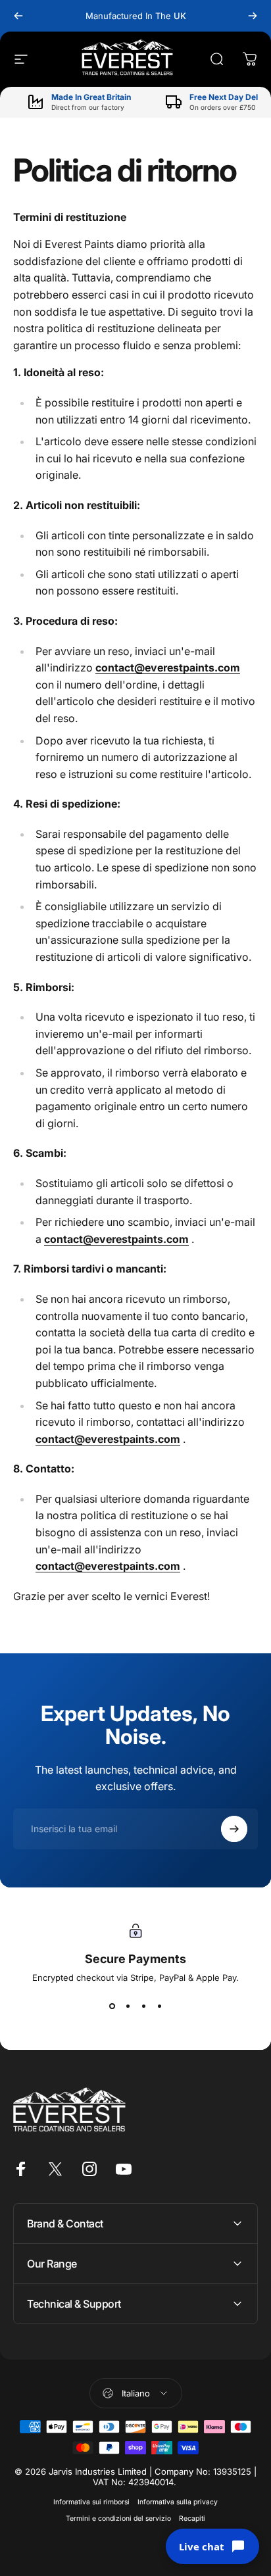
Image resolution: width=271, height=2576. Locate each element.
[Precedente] (18, 16)
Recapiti (192, 2518)
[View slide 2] (128, 2006)
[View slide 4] (159, 2006)
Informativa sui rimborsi (91, 2502)
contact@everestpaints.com (168, 668)
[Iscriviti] (234, 1829)
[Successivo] (253, 16)
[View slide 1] (112, 2006)
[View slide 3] (143, 2006)
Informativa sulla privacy (178, 2502)
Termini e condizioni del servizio (118, 2518)
